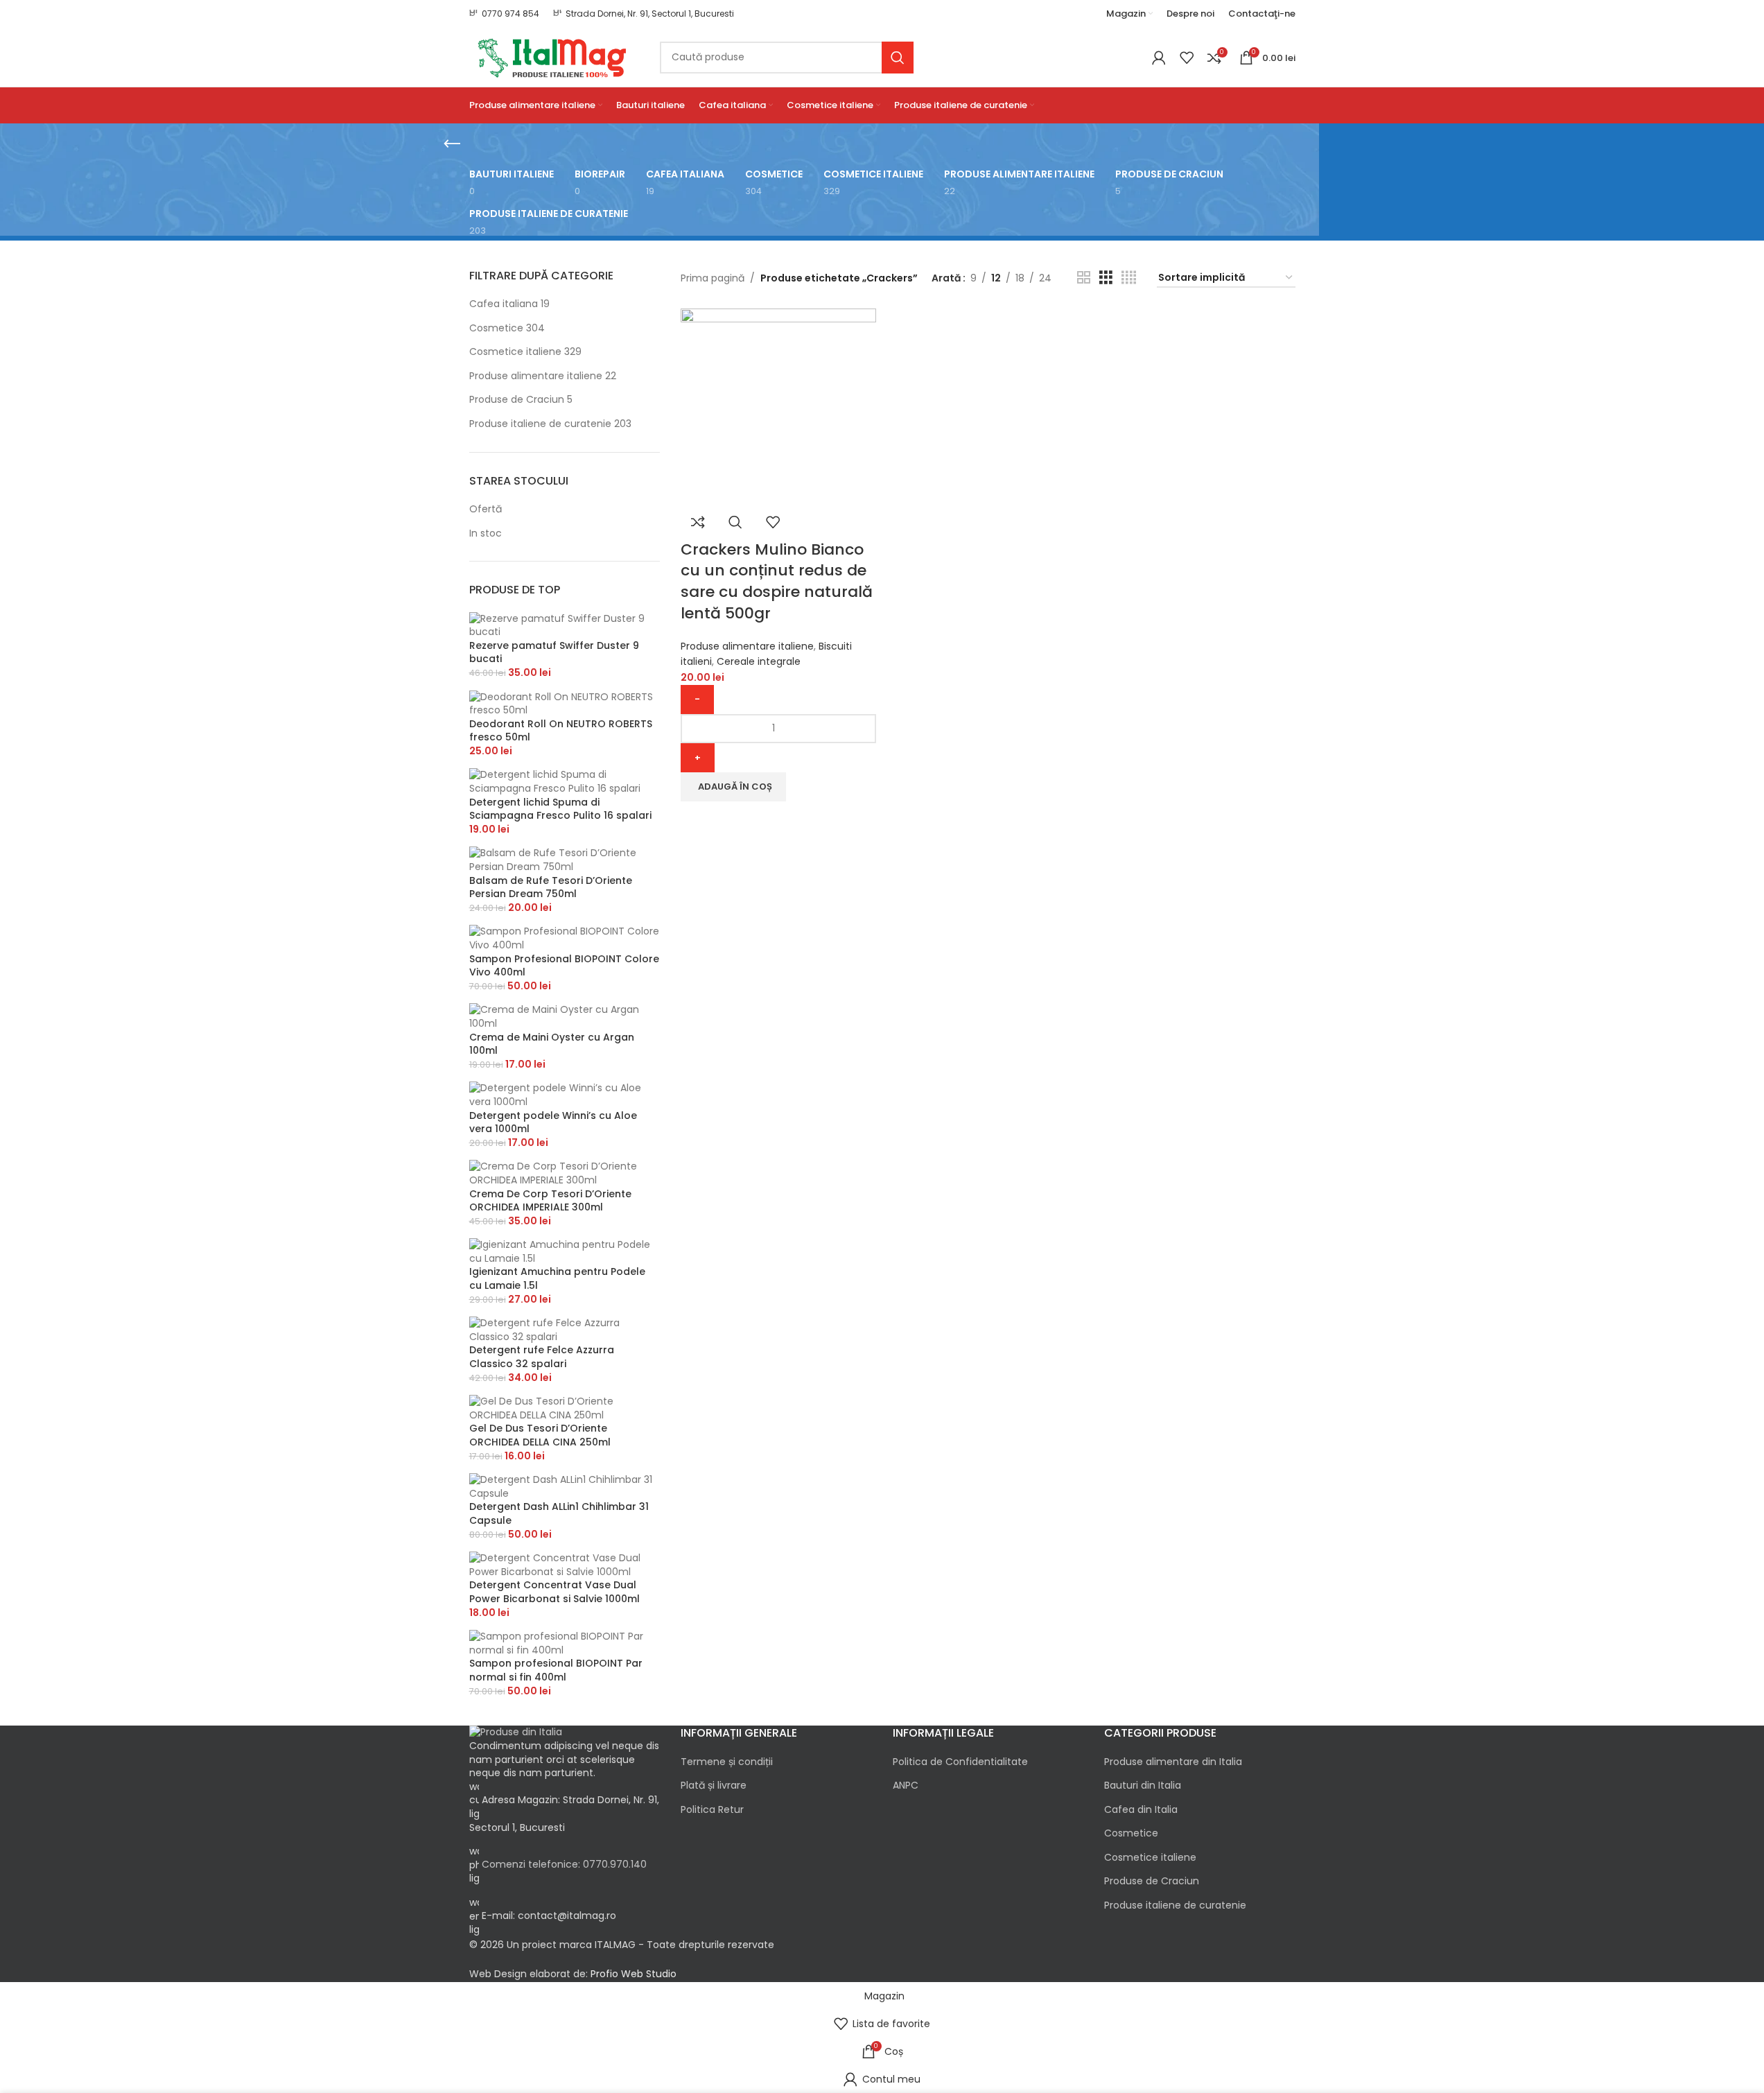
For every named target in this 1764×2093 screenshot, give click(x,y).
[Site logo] (554, 56)
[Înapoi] (452, 144)
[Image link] (516, 1732)
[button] (733, 787)
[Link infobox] (504, 14)
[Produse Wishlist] (1187, 58)
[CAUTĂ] (898, 58)
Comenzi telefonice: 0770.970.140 (564, 1864)
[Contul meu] (1159, 58)
